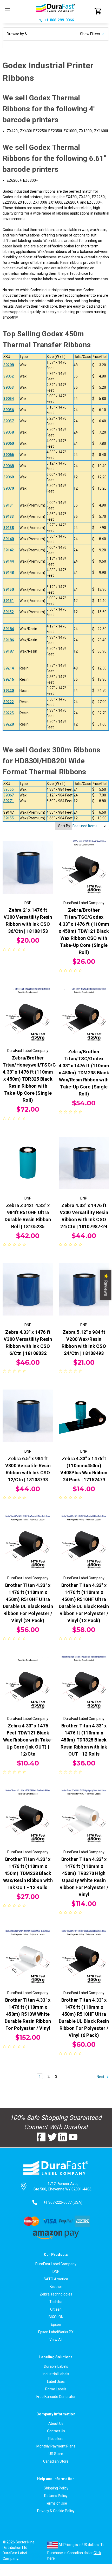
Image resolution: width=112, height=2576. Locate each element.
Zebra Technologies (56, 2294)
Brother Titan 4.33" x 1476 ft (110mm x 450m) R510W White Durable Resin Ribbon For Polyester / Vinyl (28, 2014)
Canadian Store (56, 2461)
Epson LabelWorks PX (56, 2332)
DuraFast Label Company (56, 2264)
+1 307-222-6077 (58, 2202)
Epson (56, 2324)
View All (56, 2340)
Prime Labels (56, 2389)
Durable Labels (56, 2366)
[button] (56, 34)
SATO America (56, 2279)
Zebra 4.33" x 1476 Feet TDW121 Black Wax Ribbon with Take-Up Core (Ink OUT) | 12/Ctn (28, 1740)
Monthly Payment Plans (56, 2446)
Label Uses (56, 2382)
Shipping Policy (56, 2488)
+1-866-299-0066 (59, 20)
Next (101, 2076)
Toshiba (56, 2302)
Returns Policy (56, 2496)
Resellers (56, 2439)
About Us (56, 2423)
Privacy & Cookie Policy (56, 2511)
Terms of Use (56, 2503)
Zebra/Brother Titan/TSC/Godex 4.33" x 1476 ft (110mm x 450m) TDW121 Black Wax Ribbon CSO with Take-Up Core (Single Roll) (84, 931)
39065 (9, 789)
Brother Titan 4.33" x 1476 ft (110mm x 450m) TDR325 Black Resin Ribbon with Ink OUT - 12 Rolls (84, 1740)
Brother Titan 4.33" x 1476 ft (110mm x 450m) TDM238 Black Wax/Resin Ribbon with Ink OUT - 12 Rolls (28, 1873)
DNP (56, 2271)
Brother (56, 2287)
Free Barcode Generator (56, 2397)
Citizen (56, 2309)
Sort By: (65, 826)
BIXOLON (56, 2317)
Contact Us (56, 2431)
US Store (56, 2454)
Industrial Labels (56, 2374)
